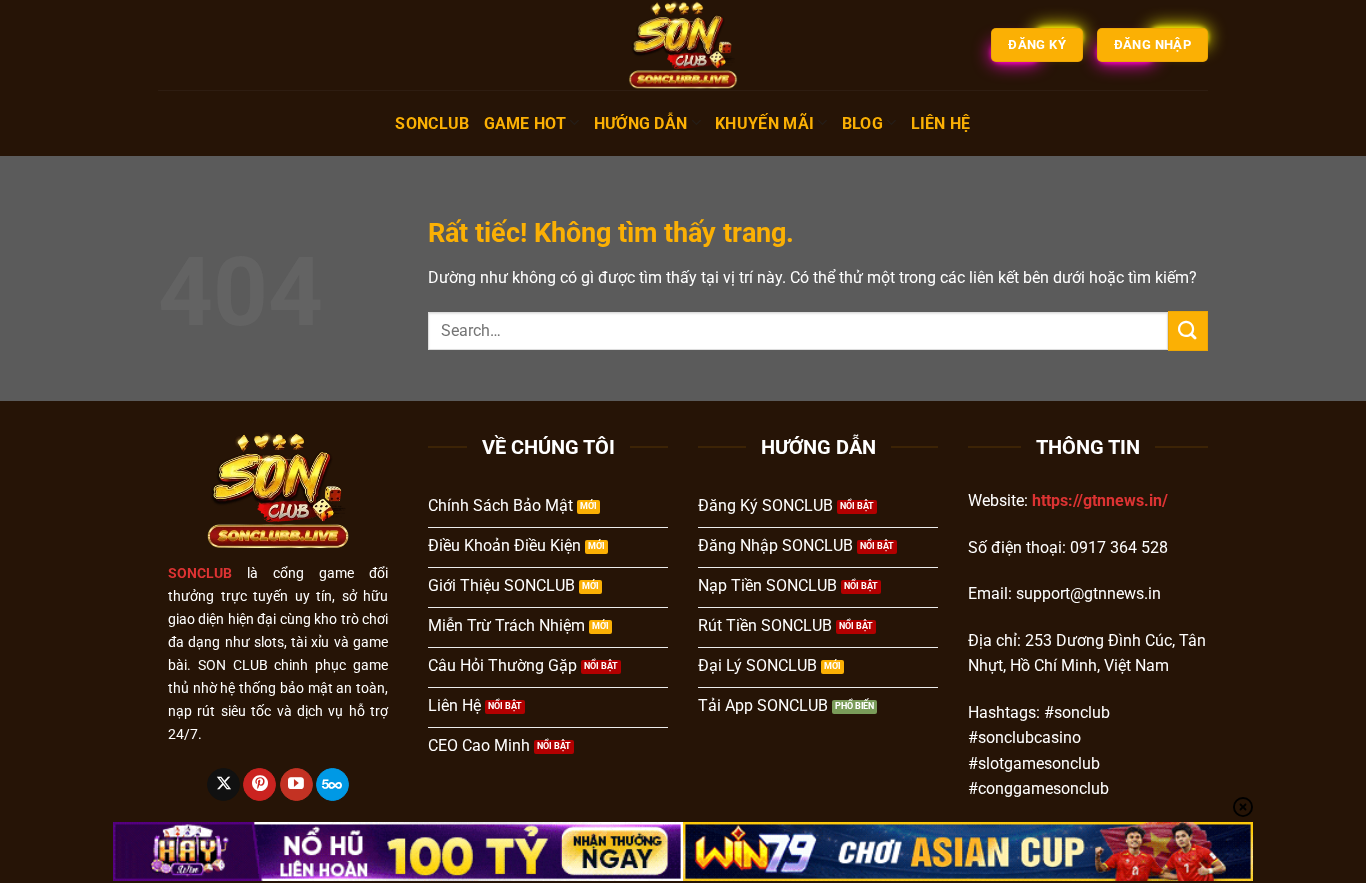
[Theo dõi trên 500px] (332, 785)
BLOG (862, 123)
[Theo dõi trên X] (223, 785)
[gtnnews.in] (683, 45)
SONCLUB (432, 123)
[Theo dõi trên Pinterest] (259, 785)
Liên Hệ (941, 123)
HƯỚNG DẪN (641, 123)
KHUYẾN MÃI (764, 123)
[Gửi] (1188, 330)
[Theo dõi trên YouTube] (296, 785)
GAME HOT (525, 123)
